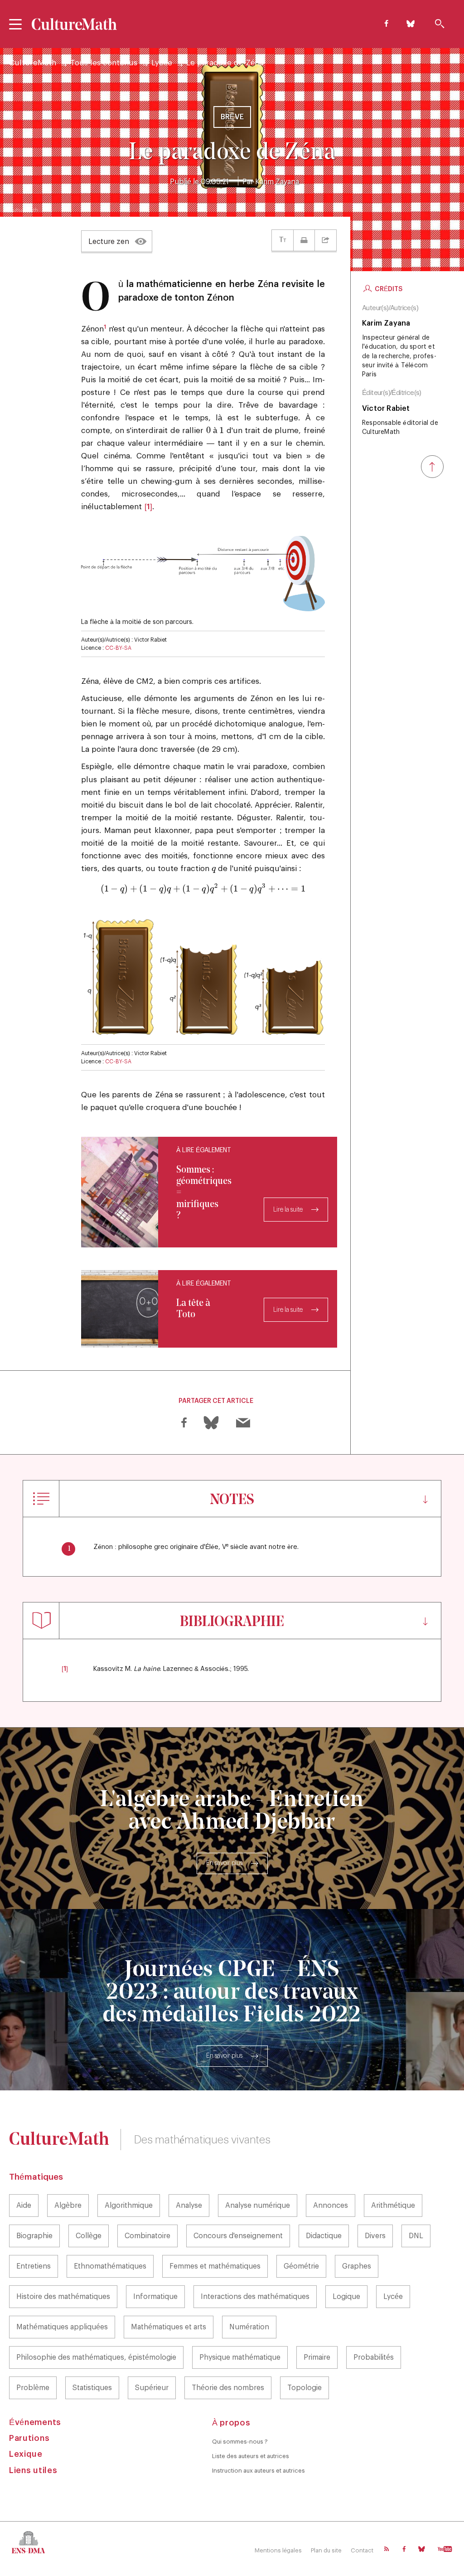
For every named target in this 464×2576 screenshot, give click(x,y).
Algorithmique (129, 2206)
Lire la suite (288, 1210)
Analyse (189, 2206)
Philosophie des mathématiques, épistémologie (96, 2357)
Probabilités (374, 2357)
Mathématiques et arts (169, 2327)
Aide (24, 2206)
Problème (33, 2388)
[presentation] (208, 431)
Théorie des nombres (228, 2388)
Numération (249, 2327)
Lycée (162, 63)
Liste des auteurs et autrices (251, 2456)
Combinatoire (147, 2236)
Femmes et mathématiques (215, 2266)
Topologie (304, 2388)
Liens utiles (33, 2470)
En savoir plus (224, 1863)
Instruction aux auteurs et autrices (259, 2471)
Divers (375, 2236)
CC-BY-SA (118, 648)
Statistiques (92, 2388)
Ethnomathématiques (110, 2266)
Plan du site (326, 2550)
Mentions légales (278, 2550)
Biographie (34, 2236)
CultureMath (33, 63)
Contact (362, 2550)
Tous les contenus (104, 63)
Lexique (26, 2454)
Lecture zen (109, 242)
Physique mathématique (240, 2357)
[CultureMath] (75, 24)
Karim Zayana (277, 182)
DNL (416, 2236)
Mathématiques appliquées (62, 2327)
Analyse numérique (258, 2206)
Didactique (324, 2236)
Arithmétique (393, 2206)
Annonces (331, 2206)
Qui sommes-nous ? (240, 2442)
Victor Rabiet (386, 409)
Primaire (317, 2357)
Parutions (29, 2438)
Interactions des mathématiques (255, 2297)
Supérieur (152, 2388)
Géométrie (301, 2266)
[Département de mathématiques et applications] (30, 2542)
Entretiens (34, 2266)
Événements (35, 2422)
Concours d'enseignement (238, 2236)
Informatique (155, 2297)
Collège (89, 2236)
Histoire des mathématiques (63, 2297)
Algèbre (68, 2206)
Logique (346, 2297)
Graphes (357, 2266)
